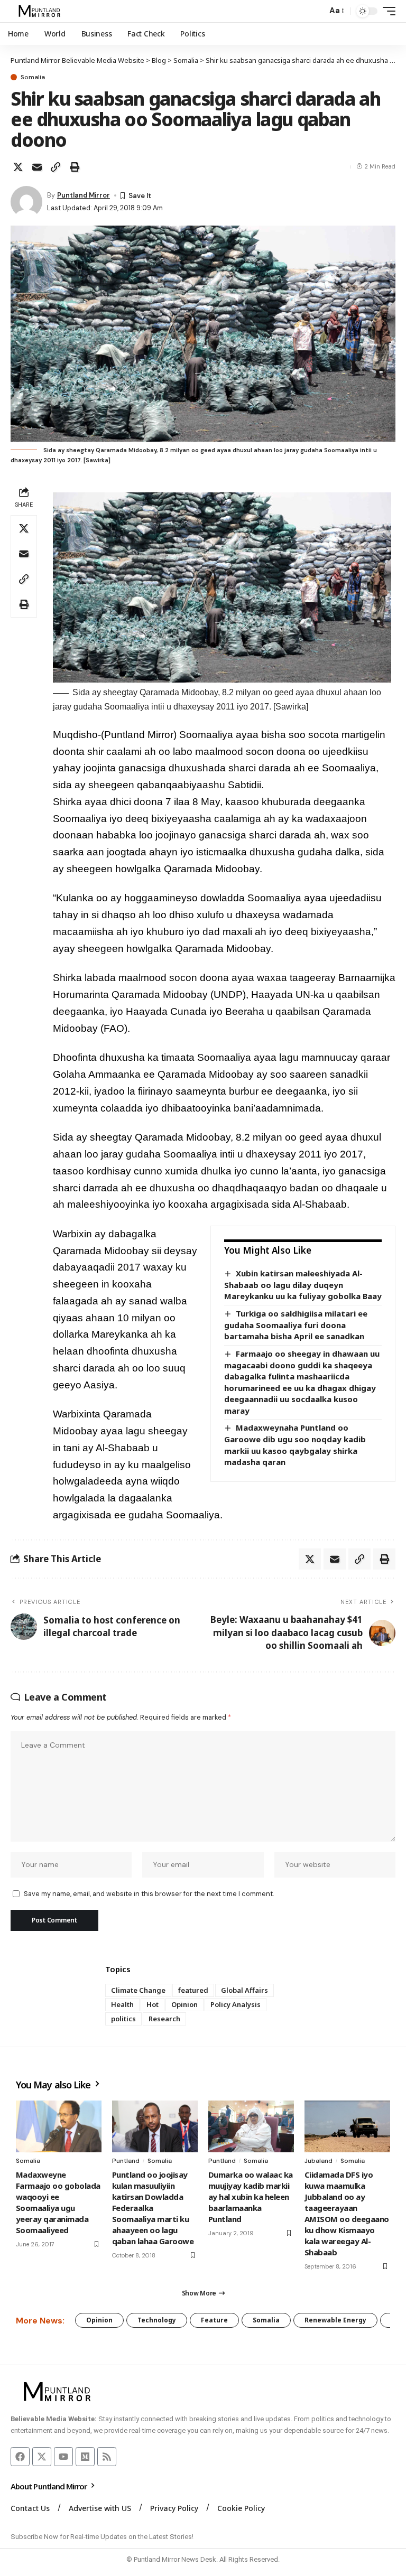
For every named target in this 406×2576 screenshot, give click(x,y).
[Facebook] (20, 2457)
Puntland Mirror (84, 195)
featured (193, 1990)
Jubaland (319, 2161)
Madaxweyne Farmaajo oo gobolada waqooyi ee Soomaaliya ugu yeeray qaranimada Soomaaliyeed (58, 2202)
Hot (153, 2004)
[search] (316, 11)
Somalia (33, 77)
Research (164, 2019)
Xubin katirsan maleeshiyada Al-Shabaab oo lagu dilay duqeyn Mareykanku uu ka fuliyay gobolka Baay (303, 1285)
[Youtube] (63, 2457)
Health (122, 2004)
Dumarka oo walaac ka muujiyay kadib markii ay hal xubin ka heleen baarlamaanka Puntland (251, 2197)
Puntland (126, 2161)
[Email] (37, 167)
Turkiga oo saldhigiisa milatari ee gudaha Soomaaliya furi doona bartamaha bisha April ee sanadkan (296, 1325)
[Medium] (85, 2457)
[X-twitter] (42, 2457)
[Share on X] (18, 167)
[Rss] (107, 2457)
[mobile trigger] (386, 11)
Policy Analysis (236, 2004)
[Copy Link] (56, 167)
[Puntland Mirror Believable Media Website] (41, 11)
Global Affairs (244, 1990)
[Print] (75, 167)
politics (123, 2019)
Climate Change (138, 1990)
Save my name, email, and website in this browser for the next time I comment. (149, 1894)
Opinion (184, 2004)
